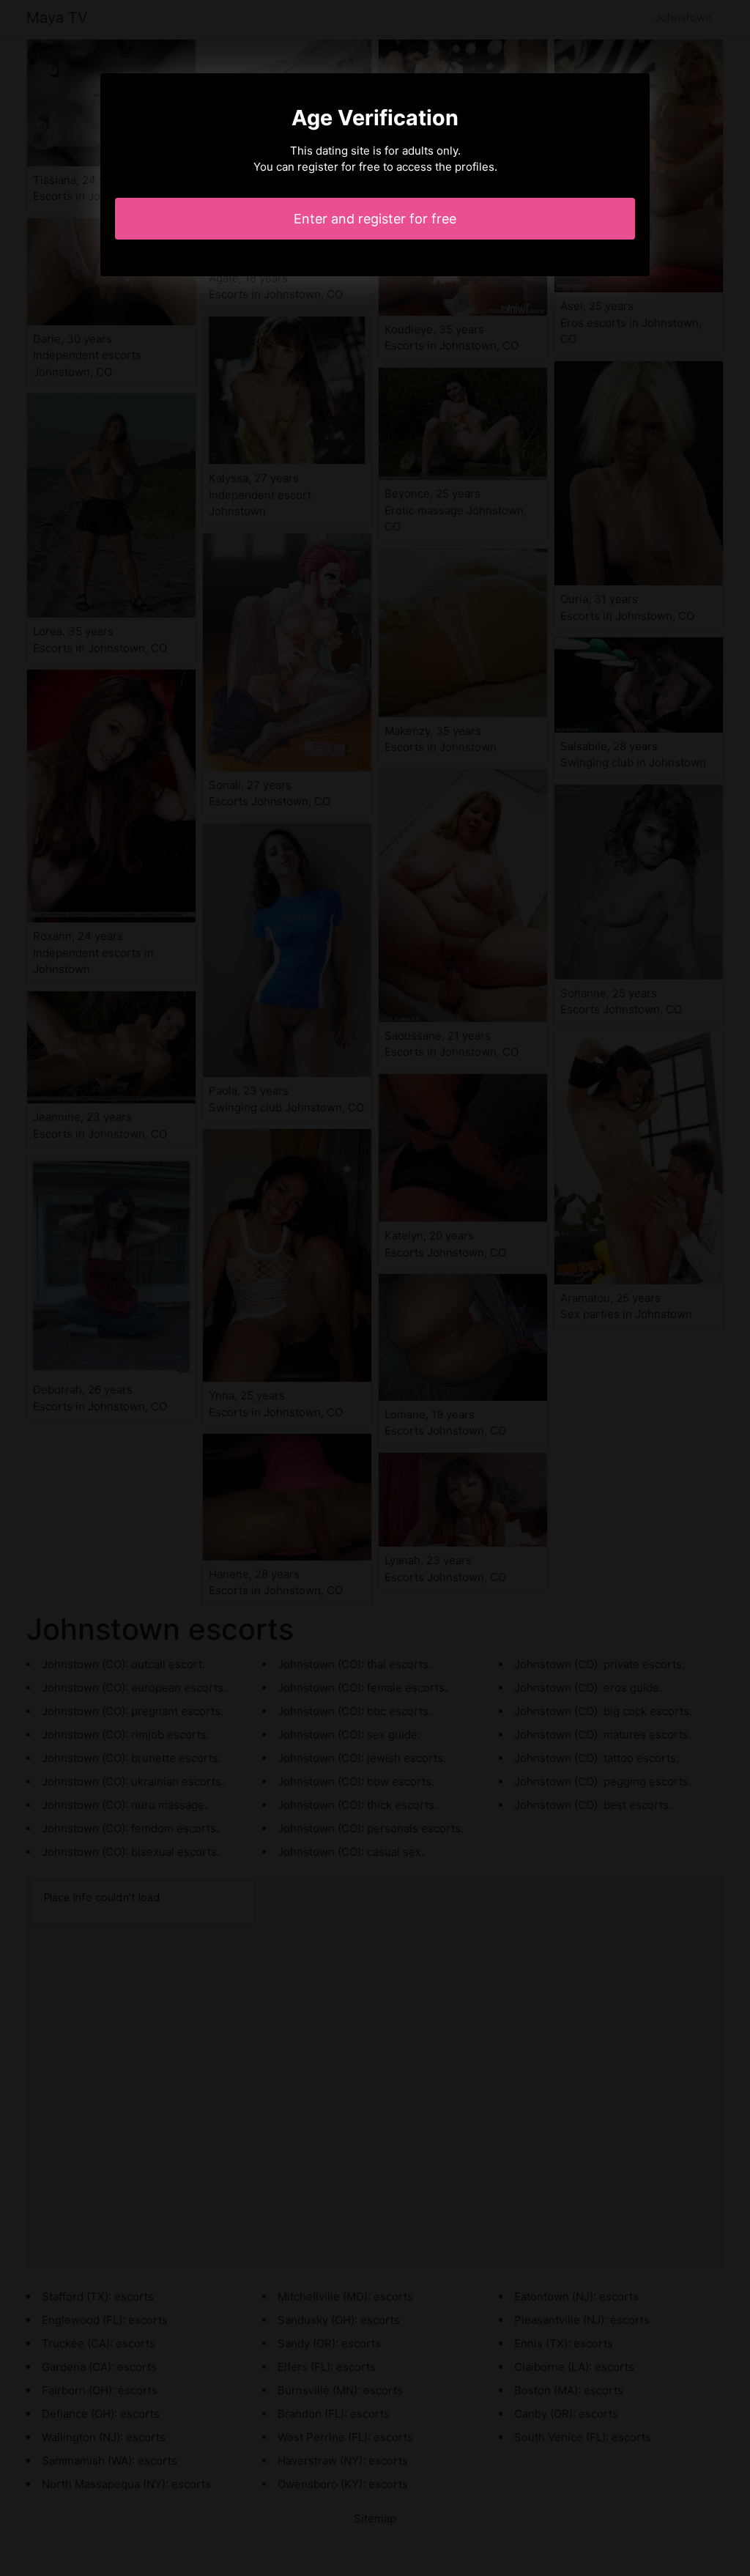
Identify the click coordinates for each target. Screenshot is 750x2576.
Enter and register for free (375, 219)
